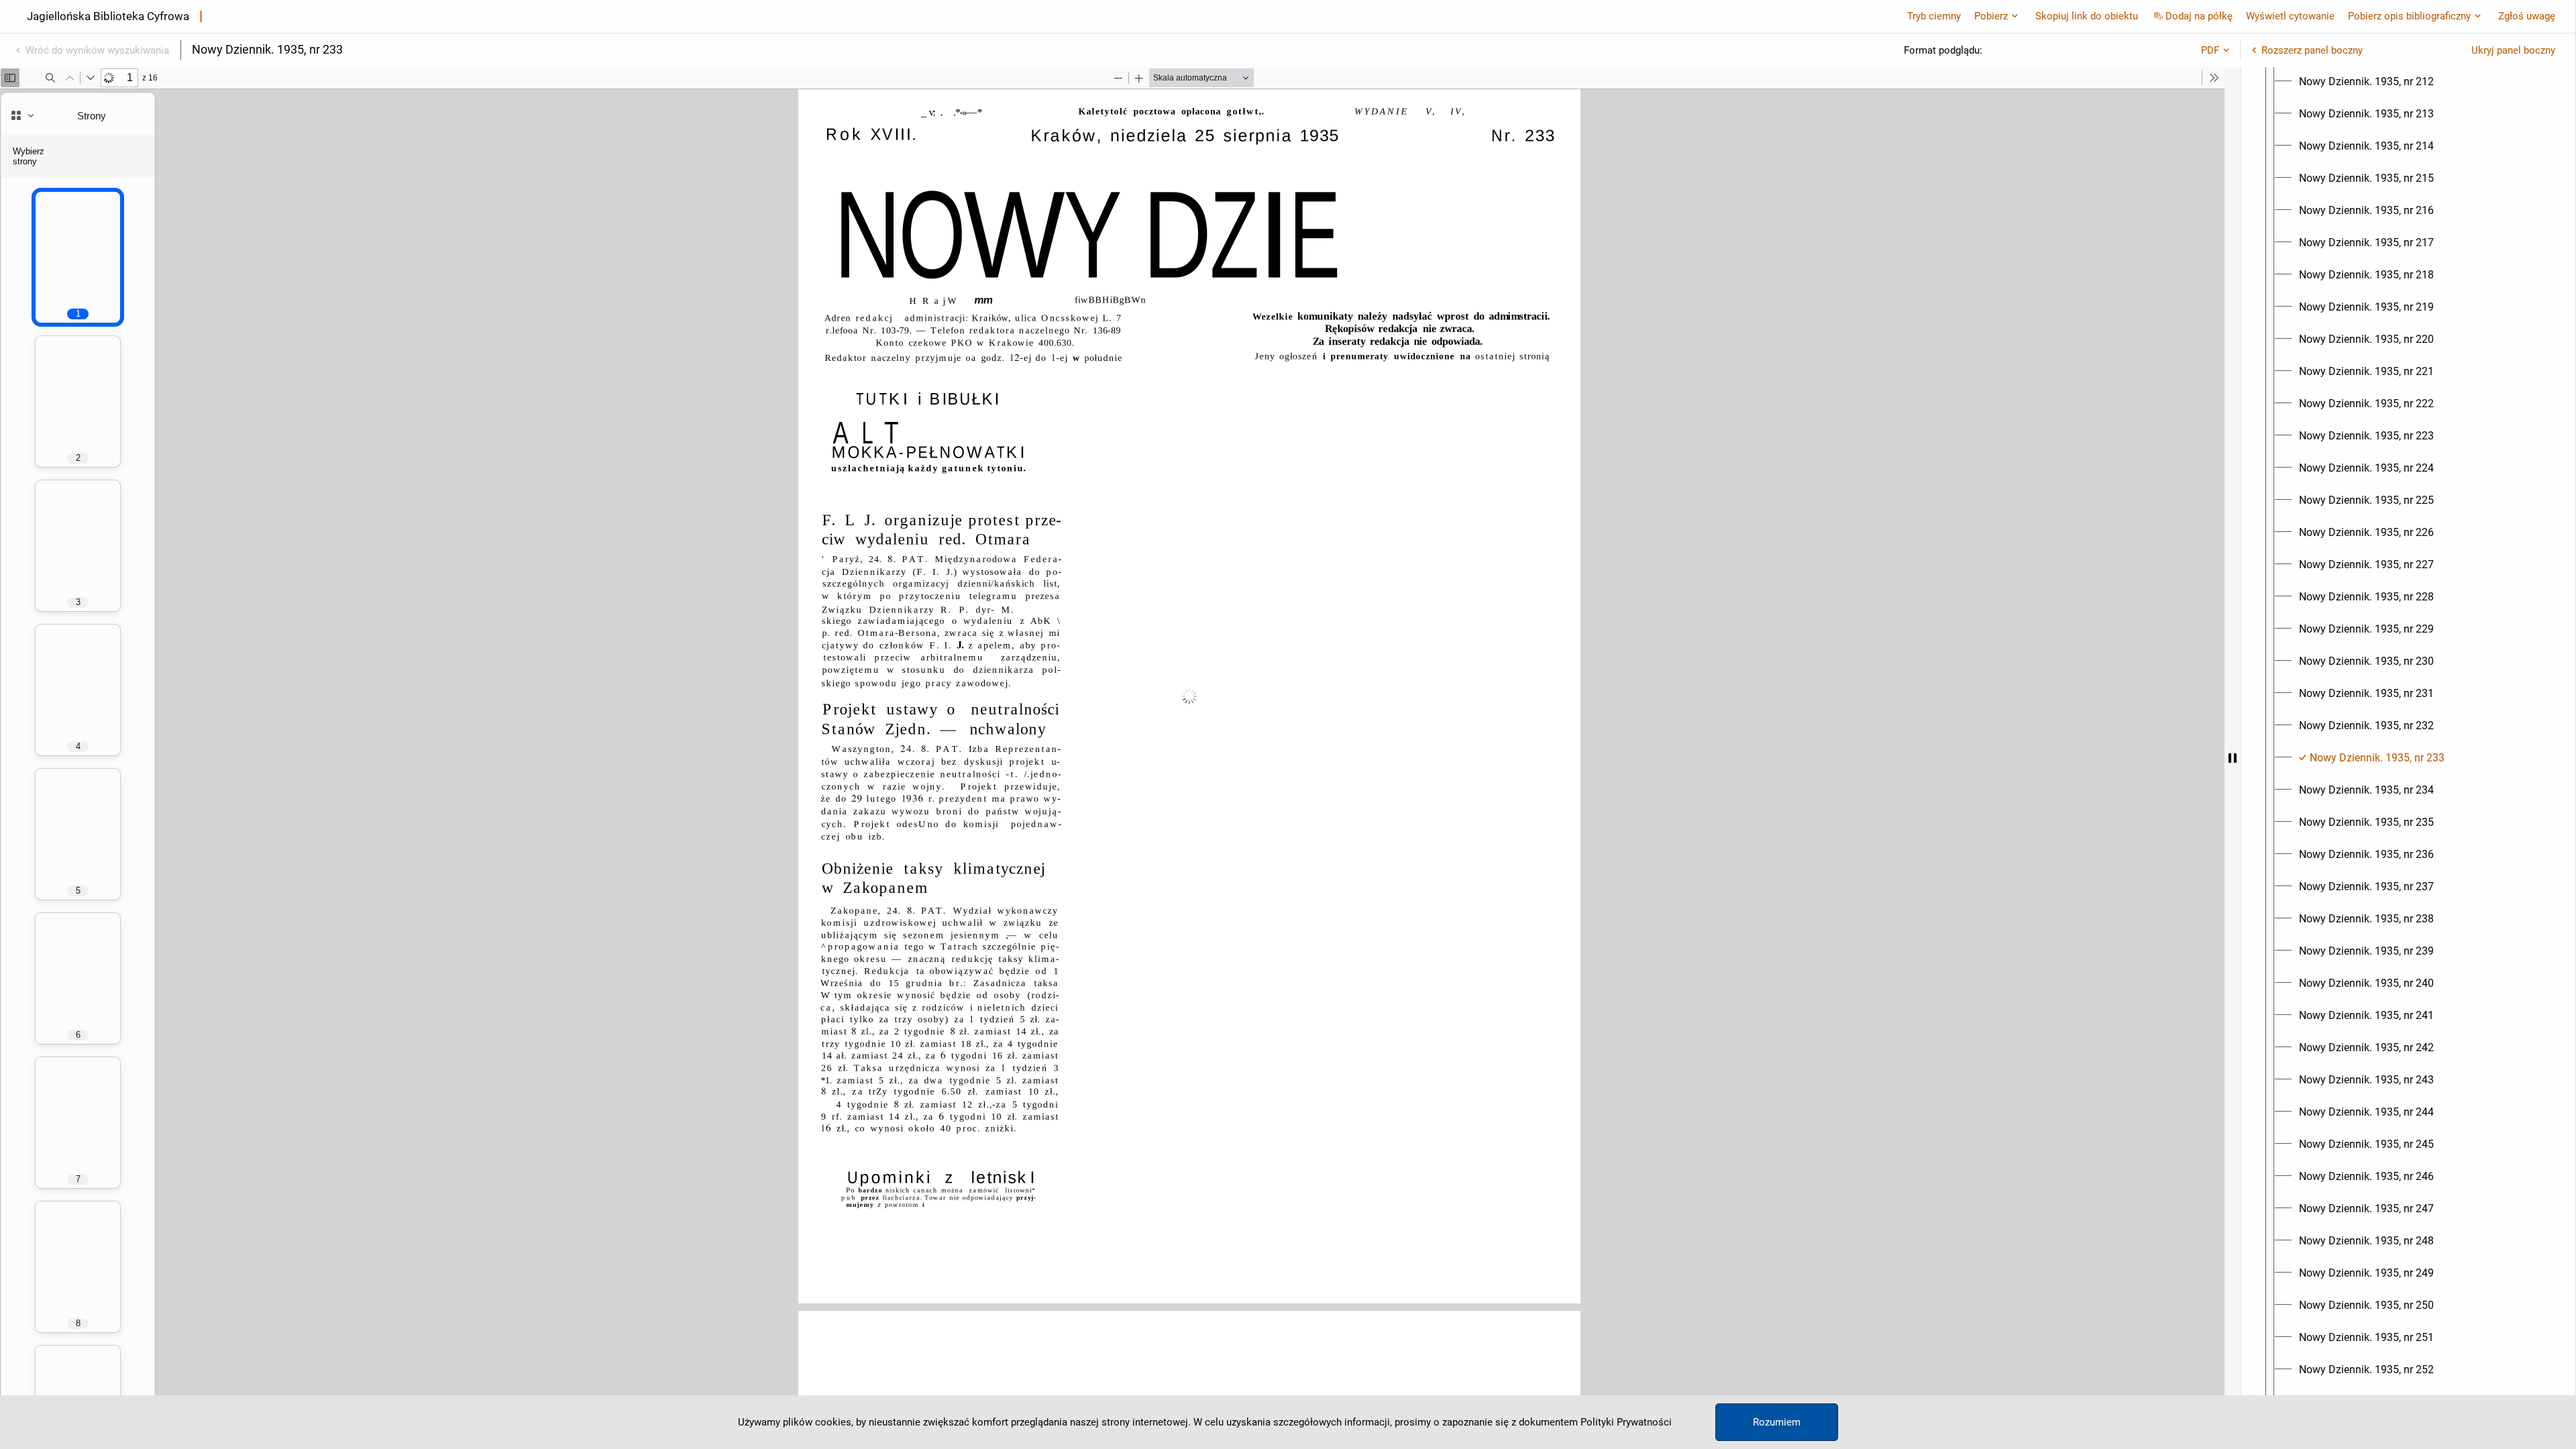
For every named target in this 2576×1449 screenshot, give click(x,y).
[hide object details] (2233, 758)
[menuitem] (2366, 82)
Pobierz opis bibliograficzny (2409, 16)
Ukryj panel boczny (2513, 50)
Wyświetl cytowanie (2290, 16)
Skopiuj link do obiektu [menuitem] (2087, 16)
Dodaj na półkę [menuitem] (2199, 16)
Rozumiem (1777, 1422)
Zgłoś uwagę (2527, 16)
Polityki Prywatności (1626, 1422)
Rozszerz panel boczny (2312, 50)
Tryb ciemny (1934, 16)
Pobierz (1991, 16)
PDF (2210, 50)
